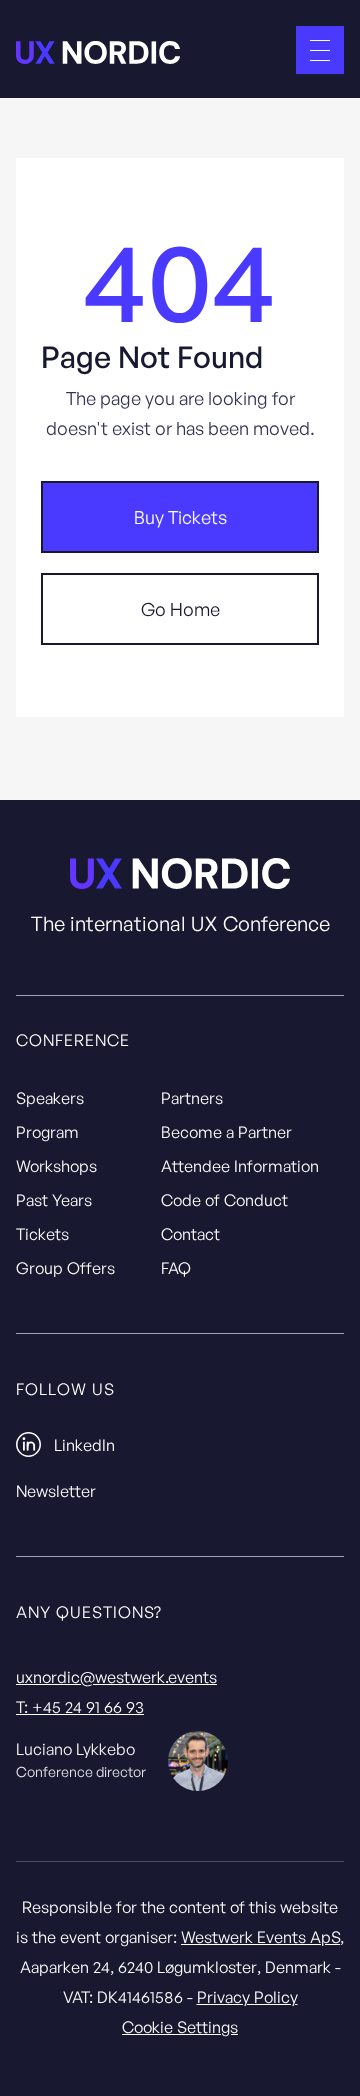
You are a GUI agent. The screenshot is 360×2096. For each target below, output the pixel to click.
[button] (320, 50)
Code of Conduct (224, 1200)
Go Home (180, 609)
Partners (192, 1098)
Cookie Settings (180, 2027)
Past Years (54, 1200)
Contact (190, 1234)
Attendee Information (240, 1166)
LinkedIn (84, 1445)
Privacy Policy (247, 1997)
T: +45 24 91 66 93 (80, 1707)
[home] (98, 50)
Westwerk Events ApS (260, 1937)
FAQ (176, 1268)
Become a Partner (226, 1132)
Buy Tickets (180, 517)
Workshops (56, 1166)
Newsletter (56, 1491)
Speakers (50, 1098)
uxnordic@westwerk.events (116, 1677)
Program (47, 1132)
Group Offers (65, 1268)
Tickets (42, 1234)
